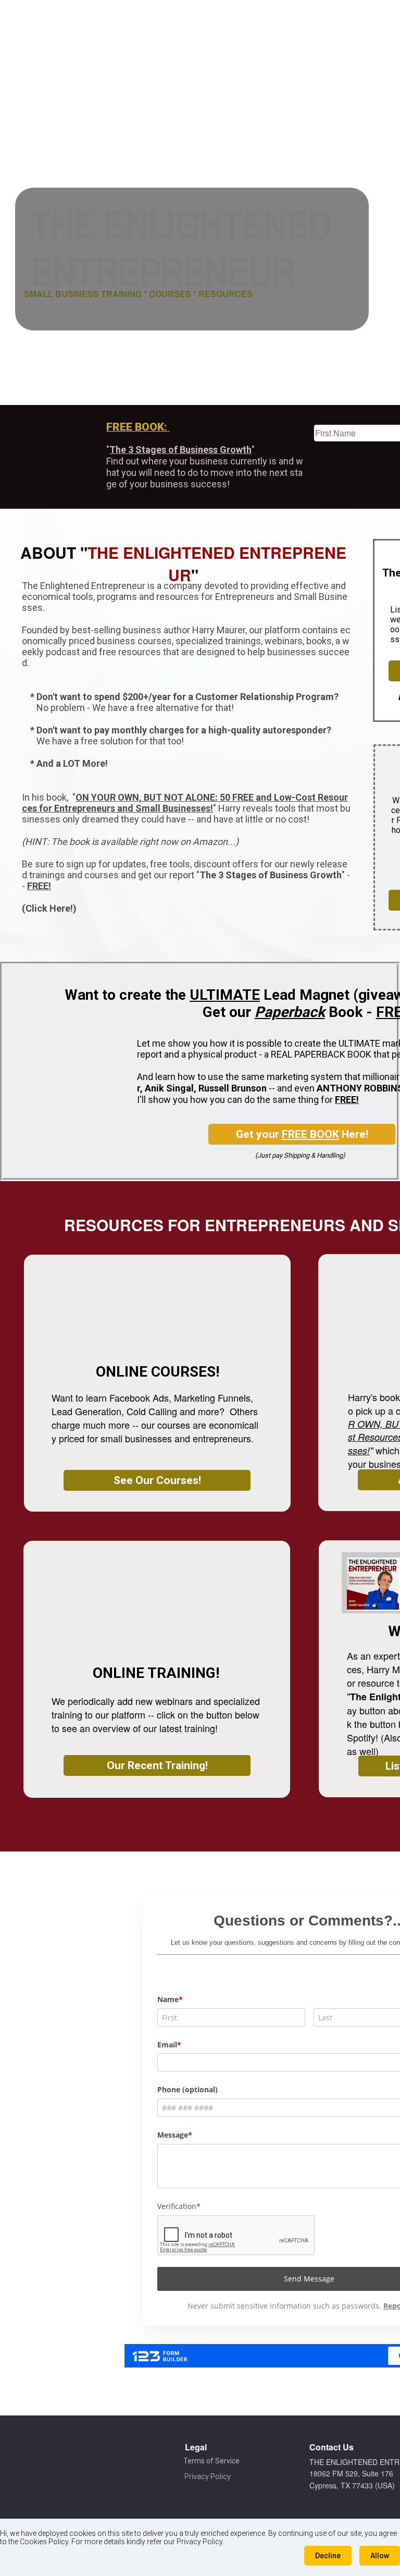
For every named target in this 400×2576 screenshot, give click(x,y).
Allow (380, 2556)
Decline (328, 2556)
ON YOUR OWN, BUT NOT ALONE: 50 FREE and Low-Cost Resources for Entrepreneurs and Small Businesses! (185, 803)
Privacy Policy (208, 2476)
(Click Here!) (49, 908)
